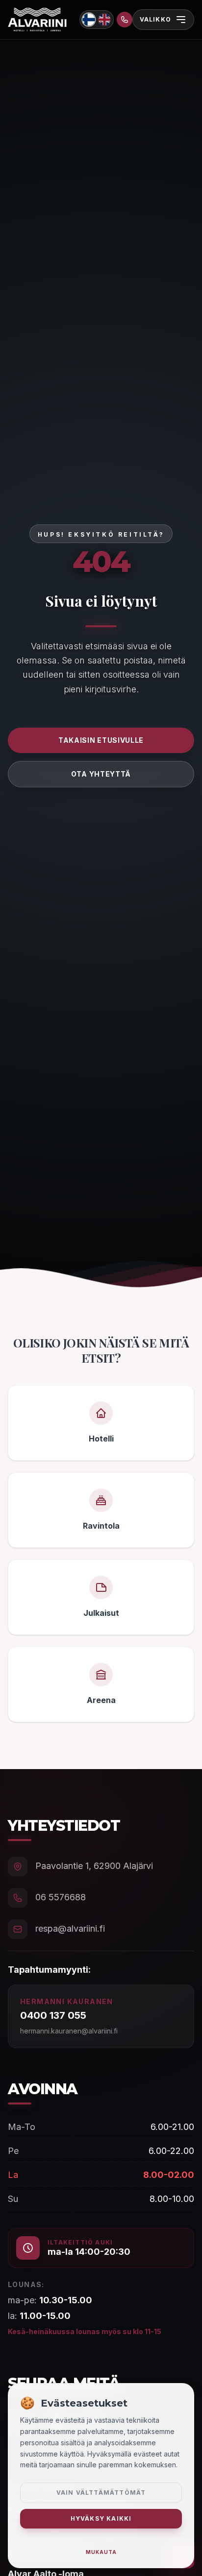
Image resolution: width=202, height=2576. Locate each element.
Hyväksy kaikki (101, 2518)
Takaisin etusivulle (101, 740)
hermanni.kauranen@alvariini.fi (69, 2031)
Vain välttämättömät (101, 2493)
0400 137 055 (53, 2015)
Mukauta (101, 2552)
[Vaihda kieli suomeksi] (88, 19)
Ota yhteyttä (101, 774)
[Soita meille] (125, 20)
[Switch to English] (104, 20)
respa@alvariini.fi (70, 1928)
